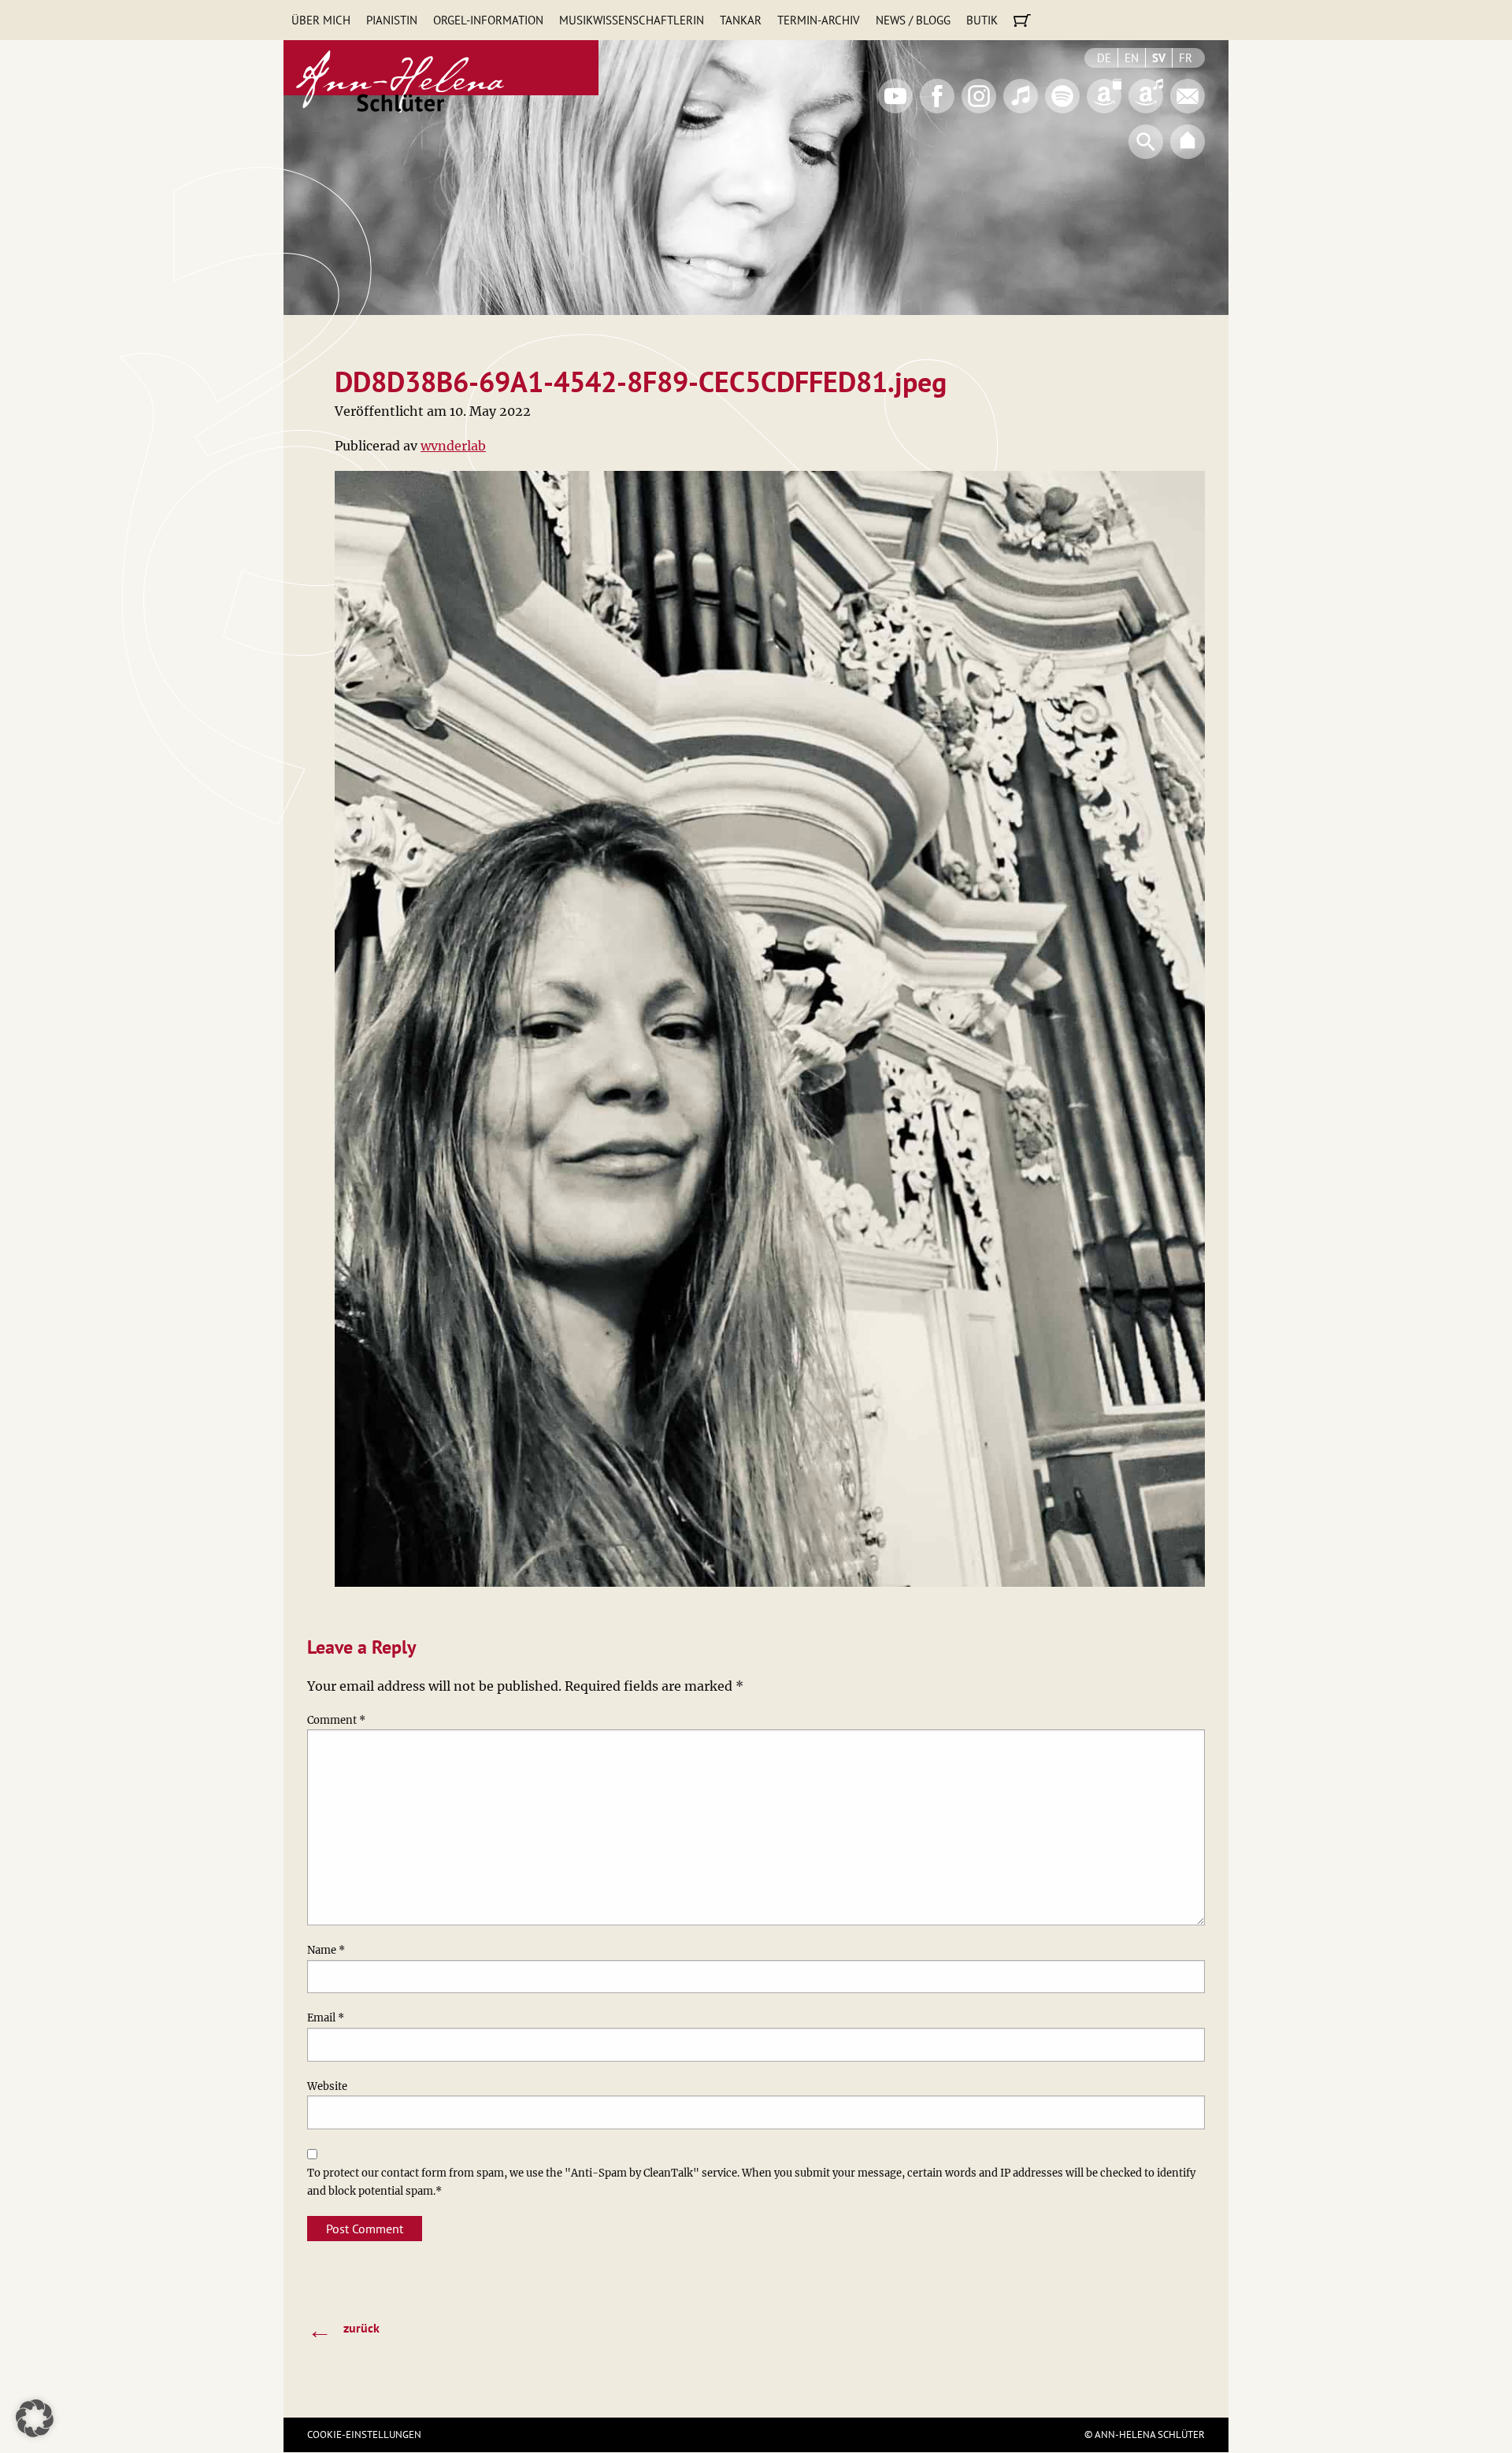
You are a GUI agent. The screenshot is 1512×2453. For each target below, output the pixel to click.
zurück (343, 2329)
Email (326, 2018)
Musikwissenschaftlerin (632, 20)
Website (327, 2086)
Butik (982, 20)
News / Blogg (913, 20)
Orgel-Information (488, 20)
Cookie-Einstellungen (364, 2434)
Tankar (741, 20)
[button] (35, 2418)
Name (326, 1950)
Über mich (321, 20)
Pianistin (392, 20)
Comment (336, 1720)
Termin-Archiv (819, 20)
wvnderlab (453, 446)
